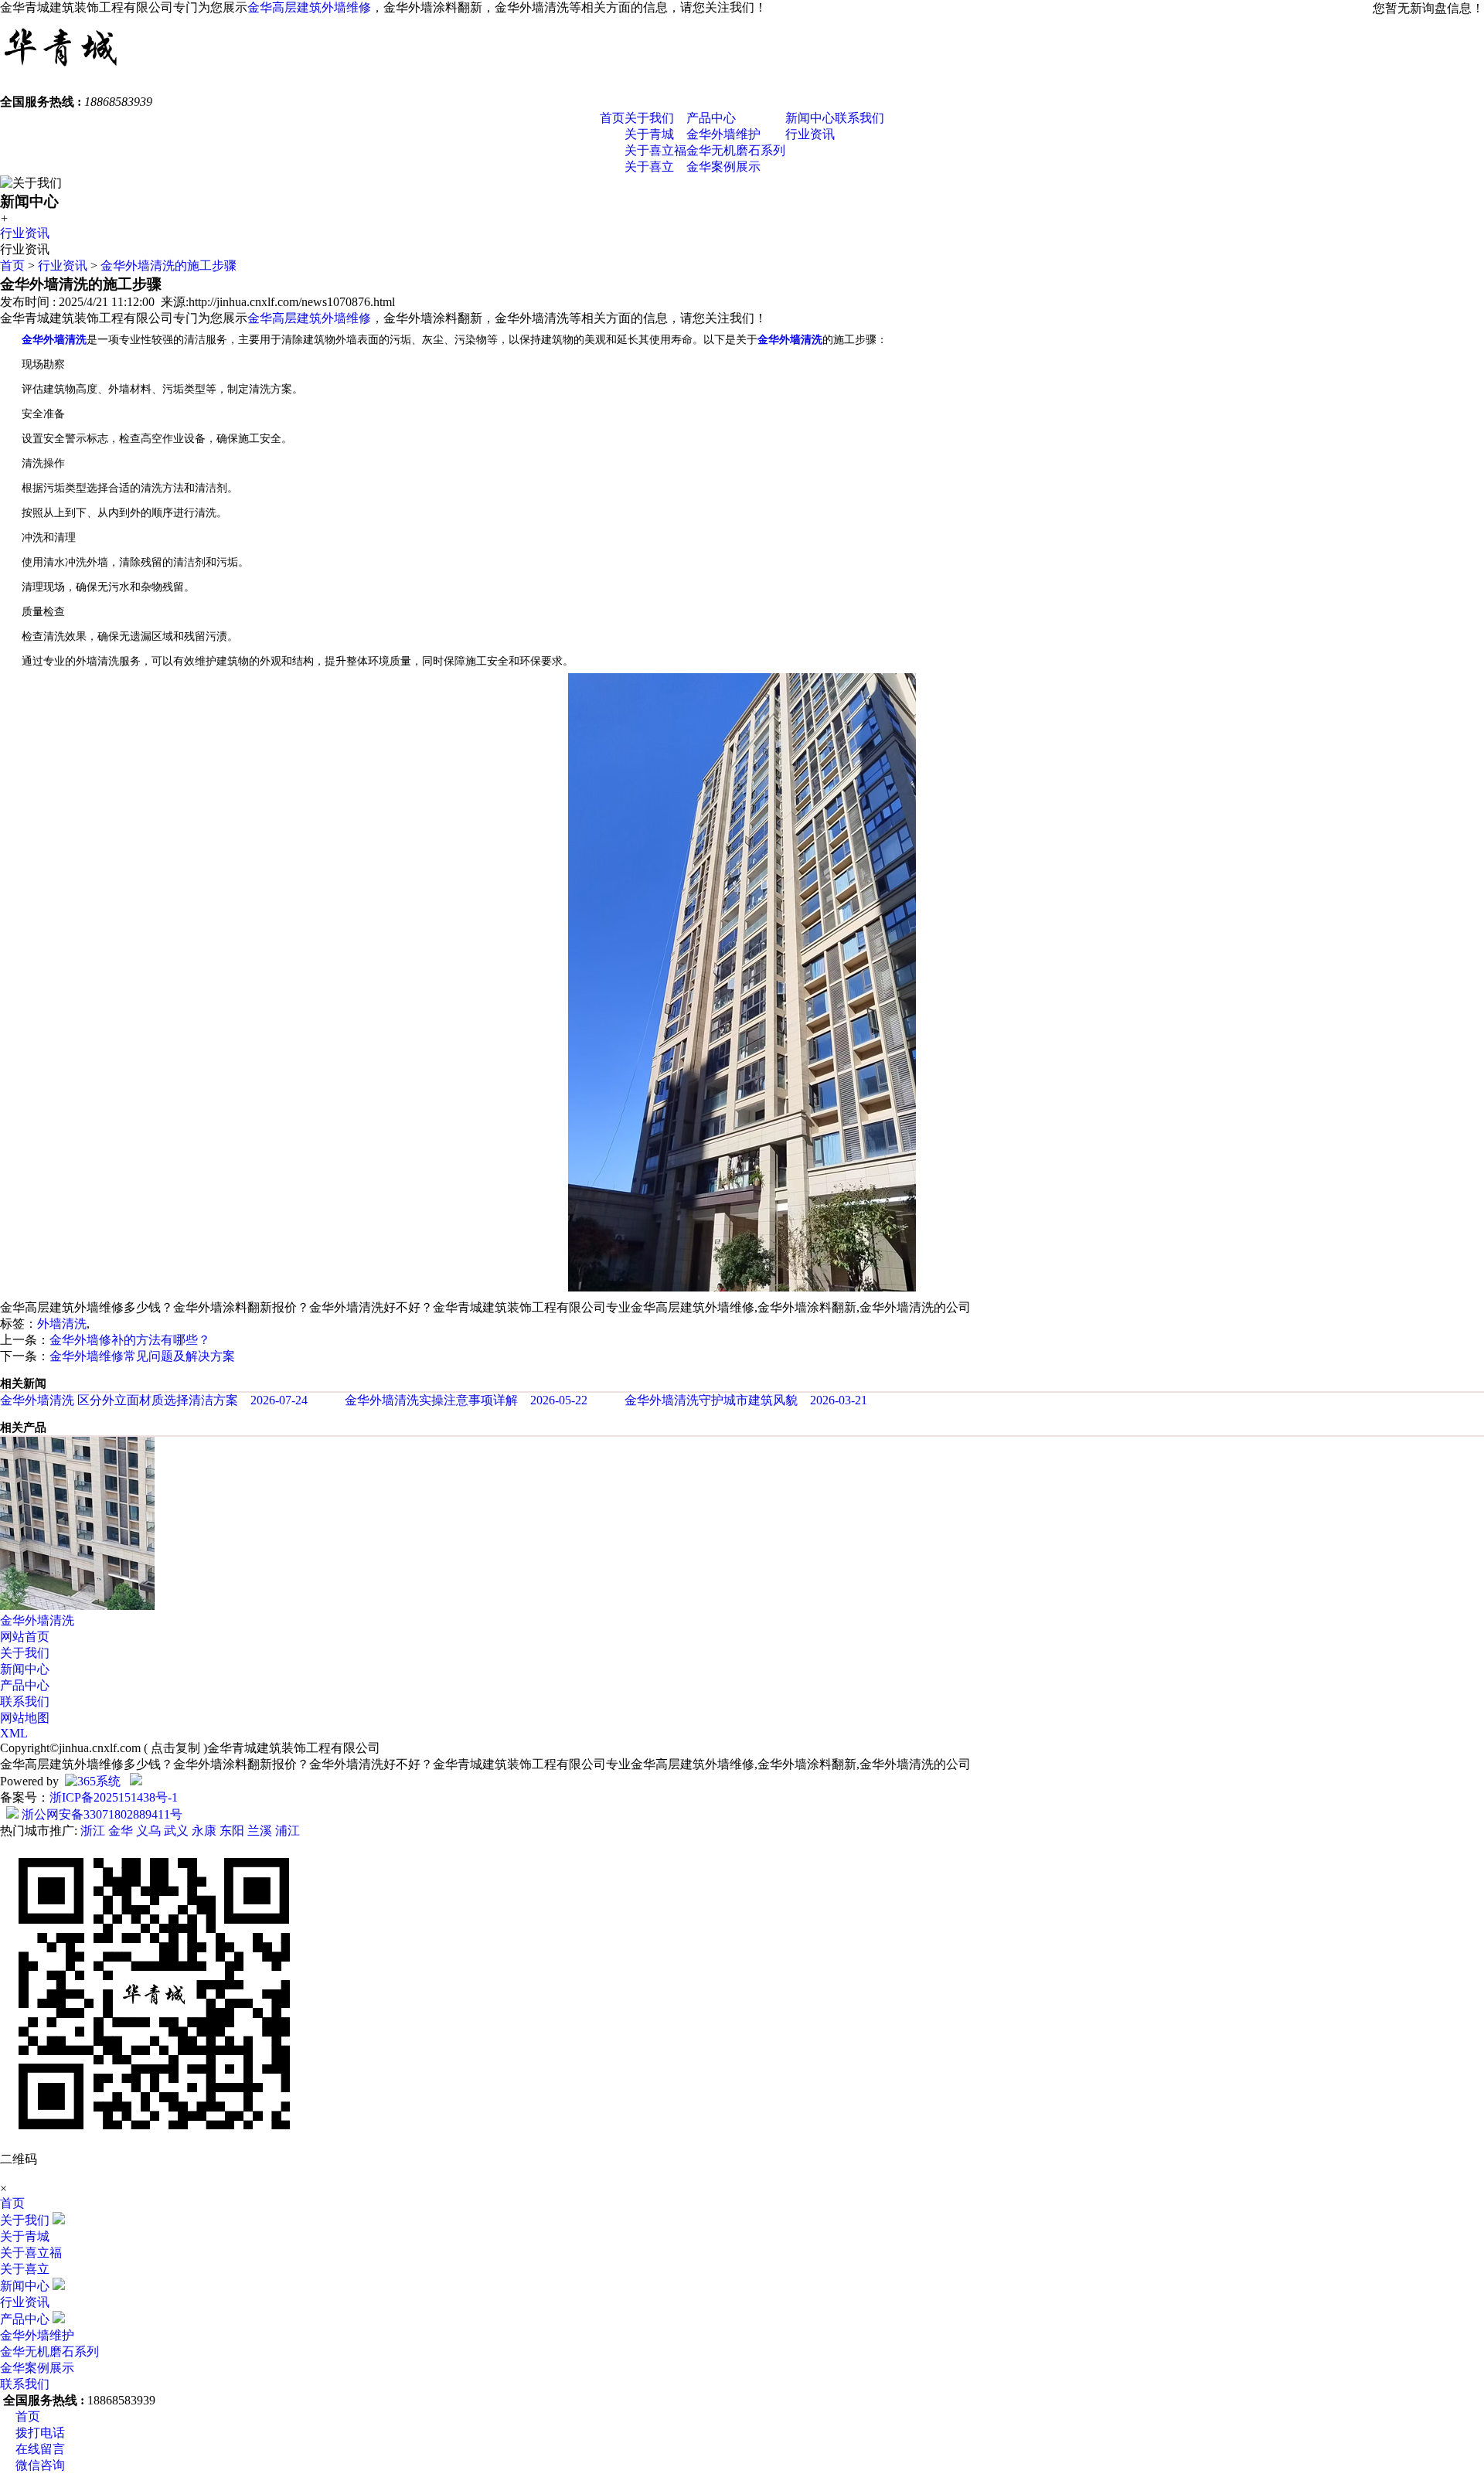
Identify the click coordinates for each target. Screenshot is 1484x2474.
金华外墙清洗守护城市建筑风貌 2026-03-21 (746, 1400)
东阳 (232, 1831)
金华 (121, 1831)
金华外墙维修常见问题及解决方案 (142, 1356)
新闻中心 (810, 118)
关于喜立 (649, 167)
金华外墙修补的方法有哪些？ (130, 1340)
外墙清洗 (62, 1324)
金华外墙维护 (723, 134)
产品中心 (711, 118)
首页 (612, 118)
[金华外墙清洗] (77, 1606)
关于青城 (649, 134)
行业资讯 (810, 134)
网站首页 (25, 1637)
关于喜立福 (655, 150)
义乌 (148, 1831)
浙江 (93, 1831)
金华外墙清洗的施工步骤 (168, 265)
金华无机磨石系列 (736, 150)
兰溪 (260, 1831)
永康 (204, 1831)
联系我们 (859, 118)
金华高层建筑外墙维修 (309, 7)
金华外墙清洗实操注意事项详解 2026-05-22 (466, 1400)
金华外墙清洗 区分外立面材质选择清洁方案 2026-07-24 (154, 1400)
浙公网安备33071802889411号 (100, 1814)
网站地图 (25, 1718)
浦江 (288, 1831)
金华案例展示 (723, 167)
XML (14, 1733)
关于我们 (649, 118)
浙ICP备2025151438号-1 (114, 1797)
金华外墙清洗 (37, 1620)
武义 (176, 1831)
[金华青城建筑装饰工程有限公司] (61, 73)
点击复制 (175, 1748)
